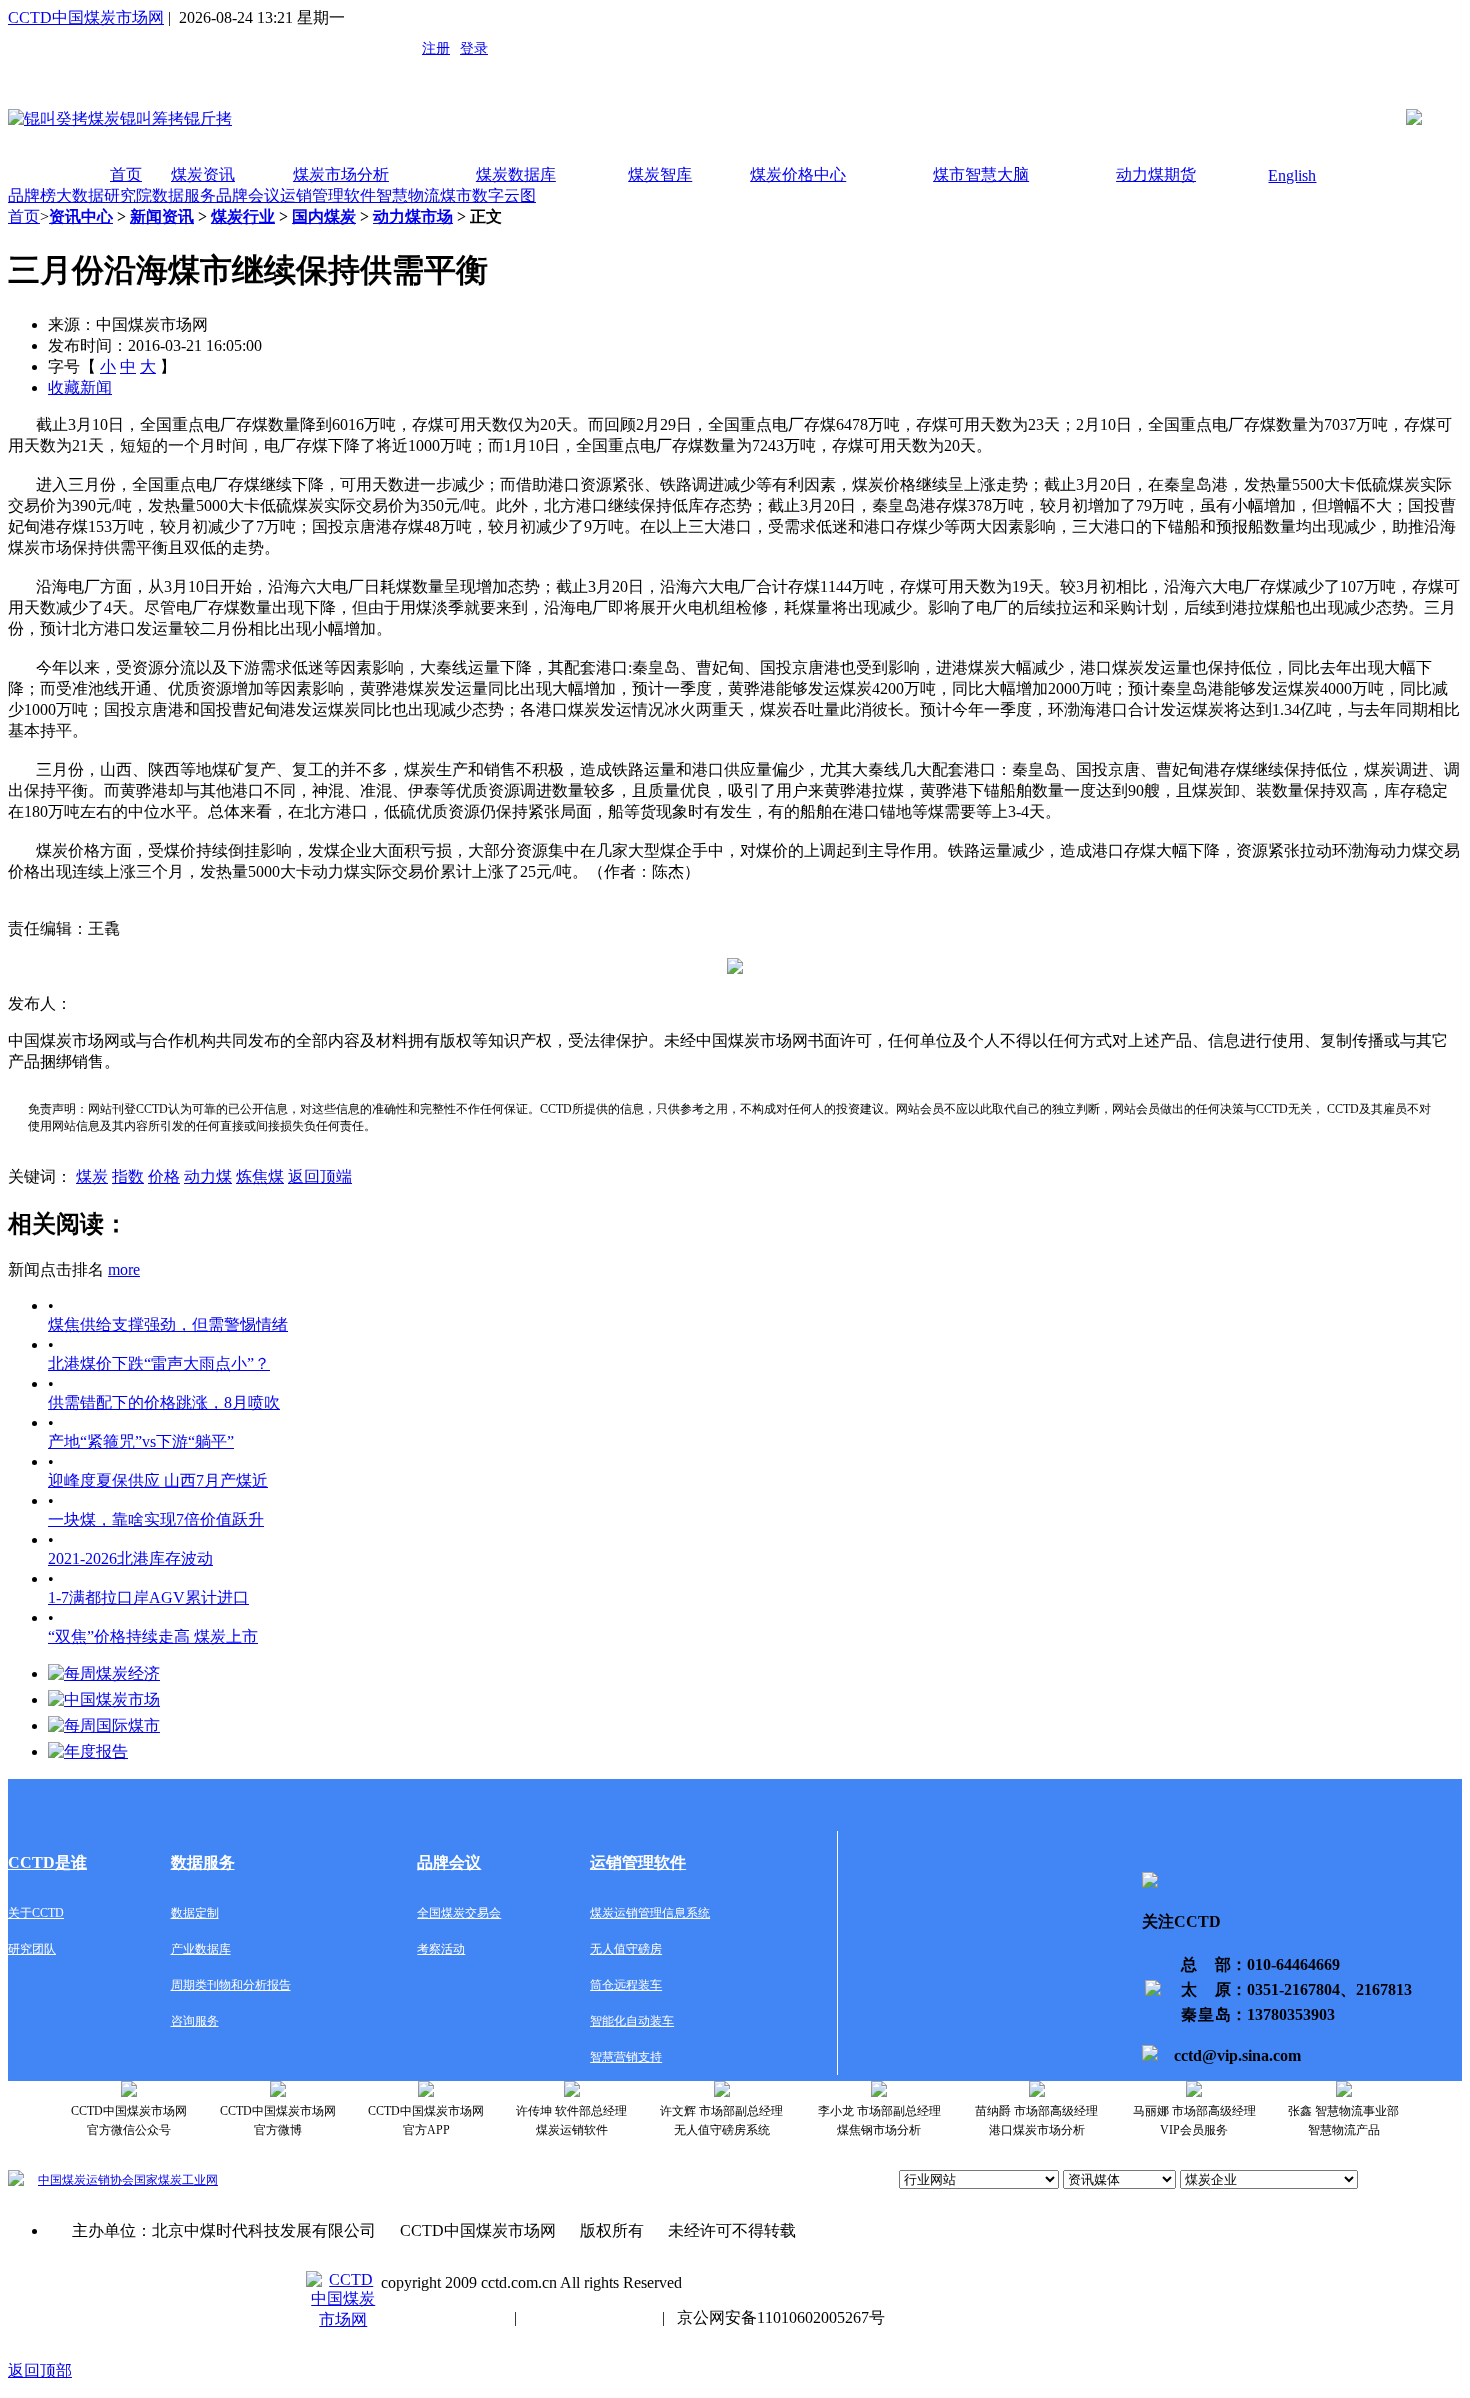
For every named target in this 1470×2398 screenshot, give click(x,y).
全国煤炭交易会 (459, 1913)
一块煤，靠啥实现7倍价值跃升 (156, 1519)
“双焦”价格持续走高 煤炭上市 (153, 1636)
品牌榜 (32, 195)
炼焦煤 (260, 1176)
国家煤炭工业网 (176, 2180)
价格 (164, 1176)
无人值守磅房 (626, 1949)
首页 (126, 174)
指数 (128, 1176)
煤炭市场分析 (341, 174)
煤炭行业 (243, 216)
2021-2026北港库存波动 (130, 1558)
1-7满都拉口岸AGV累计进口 (148, 1597)
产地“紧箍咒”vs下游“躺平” (141, 1441)
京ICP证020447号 (589, 2317)
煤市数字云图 (488, 195)
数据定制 (195, 1913)
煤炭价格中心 (798, 174)
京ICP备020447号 (441, 2317)
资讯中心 (81, 216)
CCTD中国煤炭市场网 (86, 17)
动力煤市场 (413, 216)
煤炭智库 (660, 174)
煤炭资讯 (203, 174)
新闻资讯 (162, 216)
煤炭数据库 (516, 174)
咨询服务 (195, 2021)
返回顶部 (40, 2370)
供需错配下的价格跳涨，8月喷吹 (164, 1402)
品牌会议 (248, 195)
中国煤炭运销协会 (86, 2180)
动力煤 (208, 1176)
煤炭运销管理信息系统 (650, 1913)
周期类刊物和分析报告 (231, 1985)
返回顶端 (320, 1176)
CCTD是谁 (47, 1862)
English (1292, 175)
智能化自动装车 (632, 2021)
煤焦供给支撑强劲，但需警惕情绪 (168, 1324)
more (124, 1269)
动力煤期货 (1156, 174)
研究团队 (32, 1949)
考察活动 (441, 1949)
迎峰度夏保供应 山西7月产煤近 (158, 1480)
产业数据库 (201, 1949)
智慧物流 (408, 195)
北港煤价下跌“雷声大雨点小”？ (159, 1363)
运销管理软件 (328, 195)
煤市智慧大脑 (981, 174)
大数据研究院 (104, 195)
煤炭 (92, 1176)
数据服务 (184, 195)
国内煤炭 (324, 216)
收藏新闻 (80, 387)
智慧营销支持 (626, 2057)
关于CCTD (36, 1913)
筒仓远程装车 (626, 1985)
